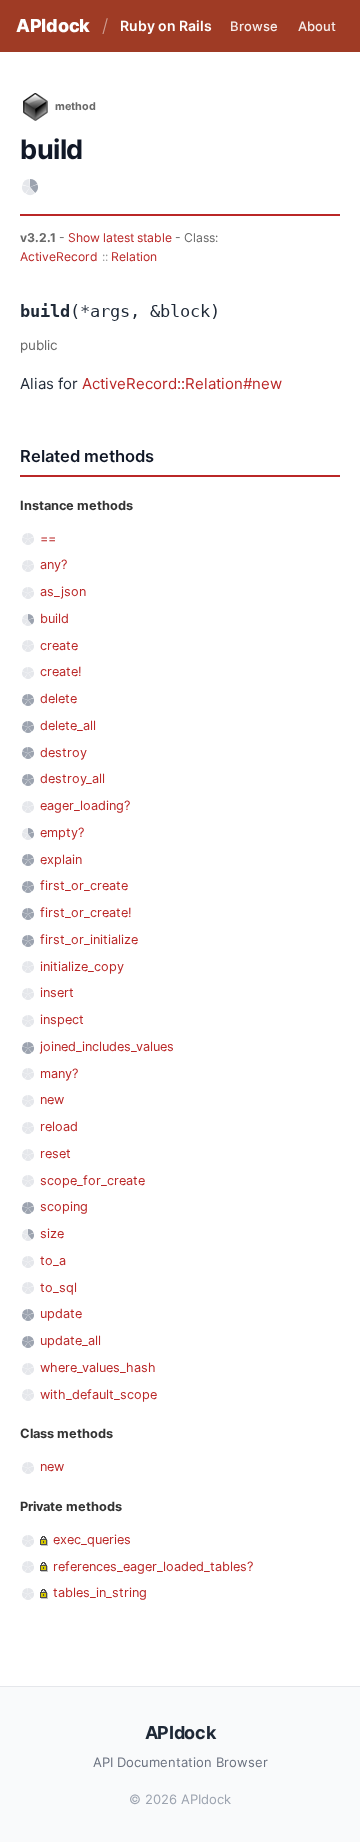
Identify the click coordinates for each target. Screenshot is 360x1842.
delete (58, 698)
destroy (63, 752)
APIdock (53, 25)
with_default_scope (98, 1394)
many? (59, 1073)
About (317, 26)
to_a (53, 1260)
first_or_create (84, 885)
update (61, 1313)
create (59, 645)
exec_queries (92, 1539)
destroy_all (72, 778)
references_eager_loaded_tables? (153, 1566)
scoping (64, 1206)
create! (61, 671)
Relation (134, 256)
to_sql (58, 1287)
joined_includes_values (107, 1046)
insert (57, 992)
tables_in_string (100, 1592)
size (52, 1233)
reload (59, 1126)
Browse (254, 26)
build (54, 618)
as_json (63, 591)
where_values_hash (98, 1367)
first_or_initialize (89, 939)
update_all (70, 1340)
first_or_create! (86, 912)
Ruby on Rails (166, 25)
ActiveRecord (59, 256)
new (52, 1099)
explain (61, 859)
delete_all (68, 725)
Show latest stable (121, 237)
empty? (62, 832)
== (48, 538)
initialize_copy (82, 966)
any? (53, 564)
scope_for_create (92, 1180)
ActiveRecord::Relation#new (182, 383)
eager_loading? (85, 805)
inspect (62, 1019)
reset (55, 1153)
